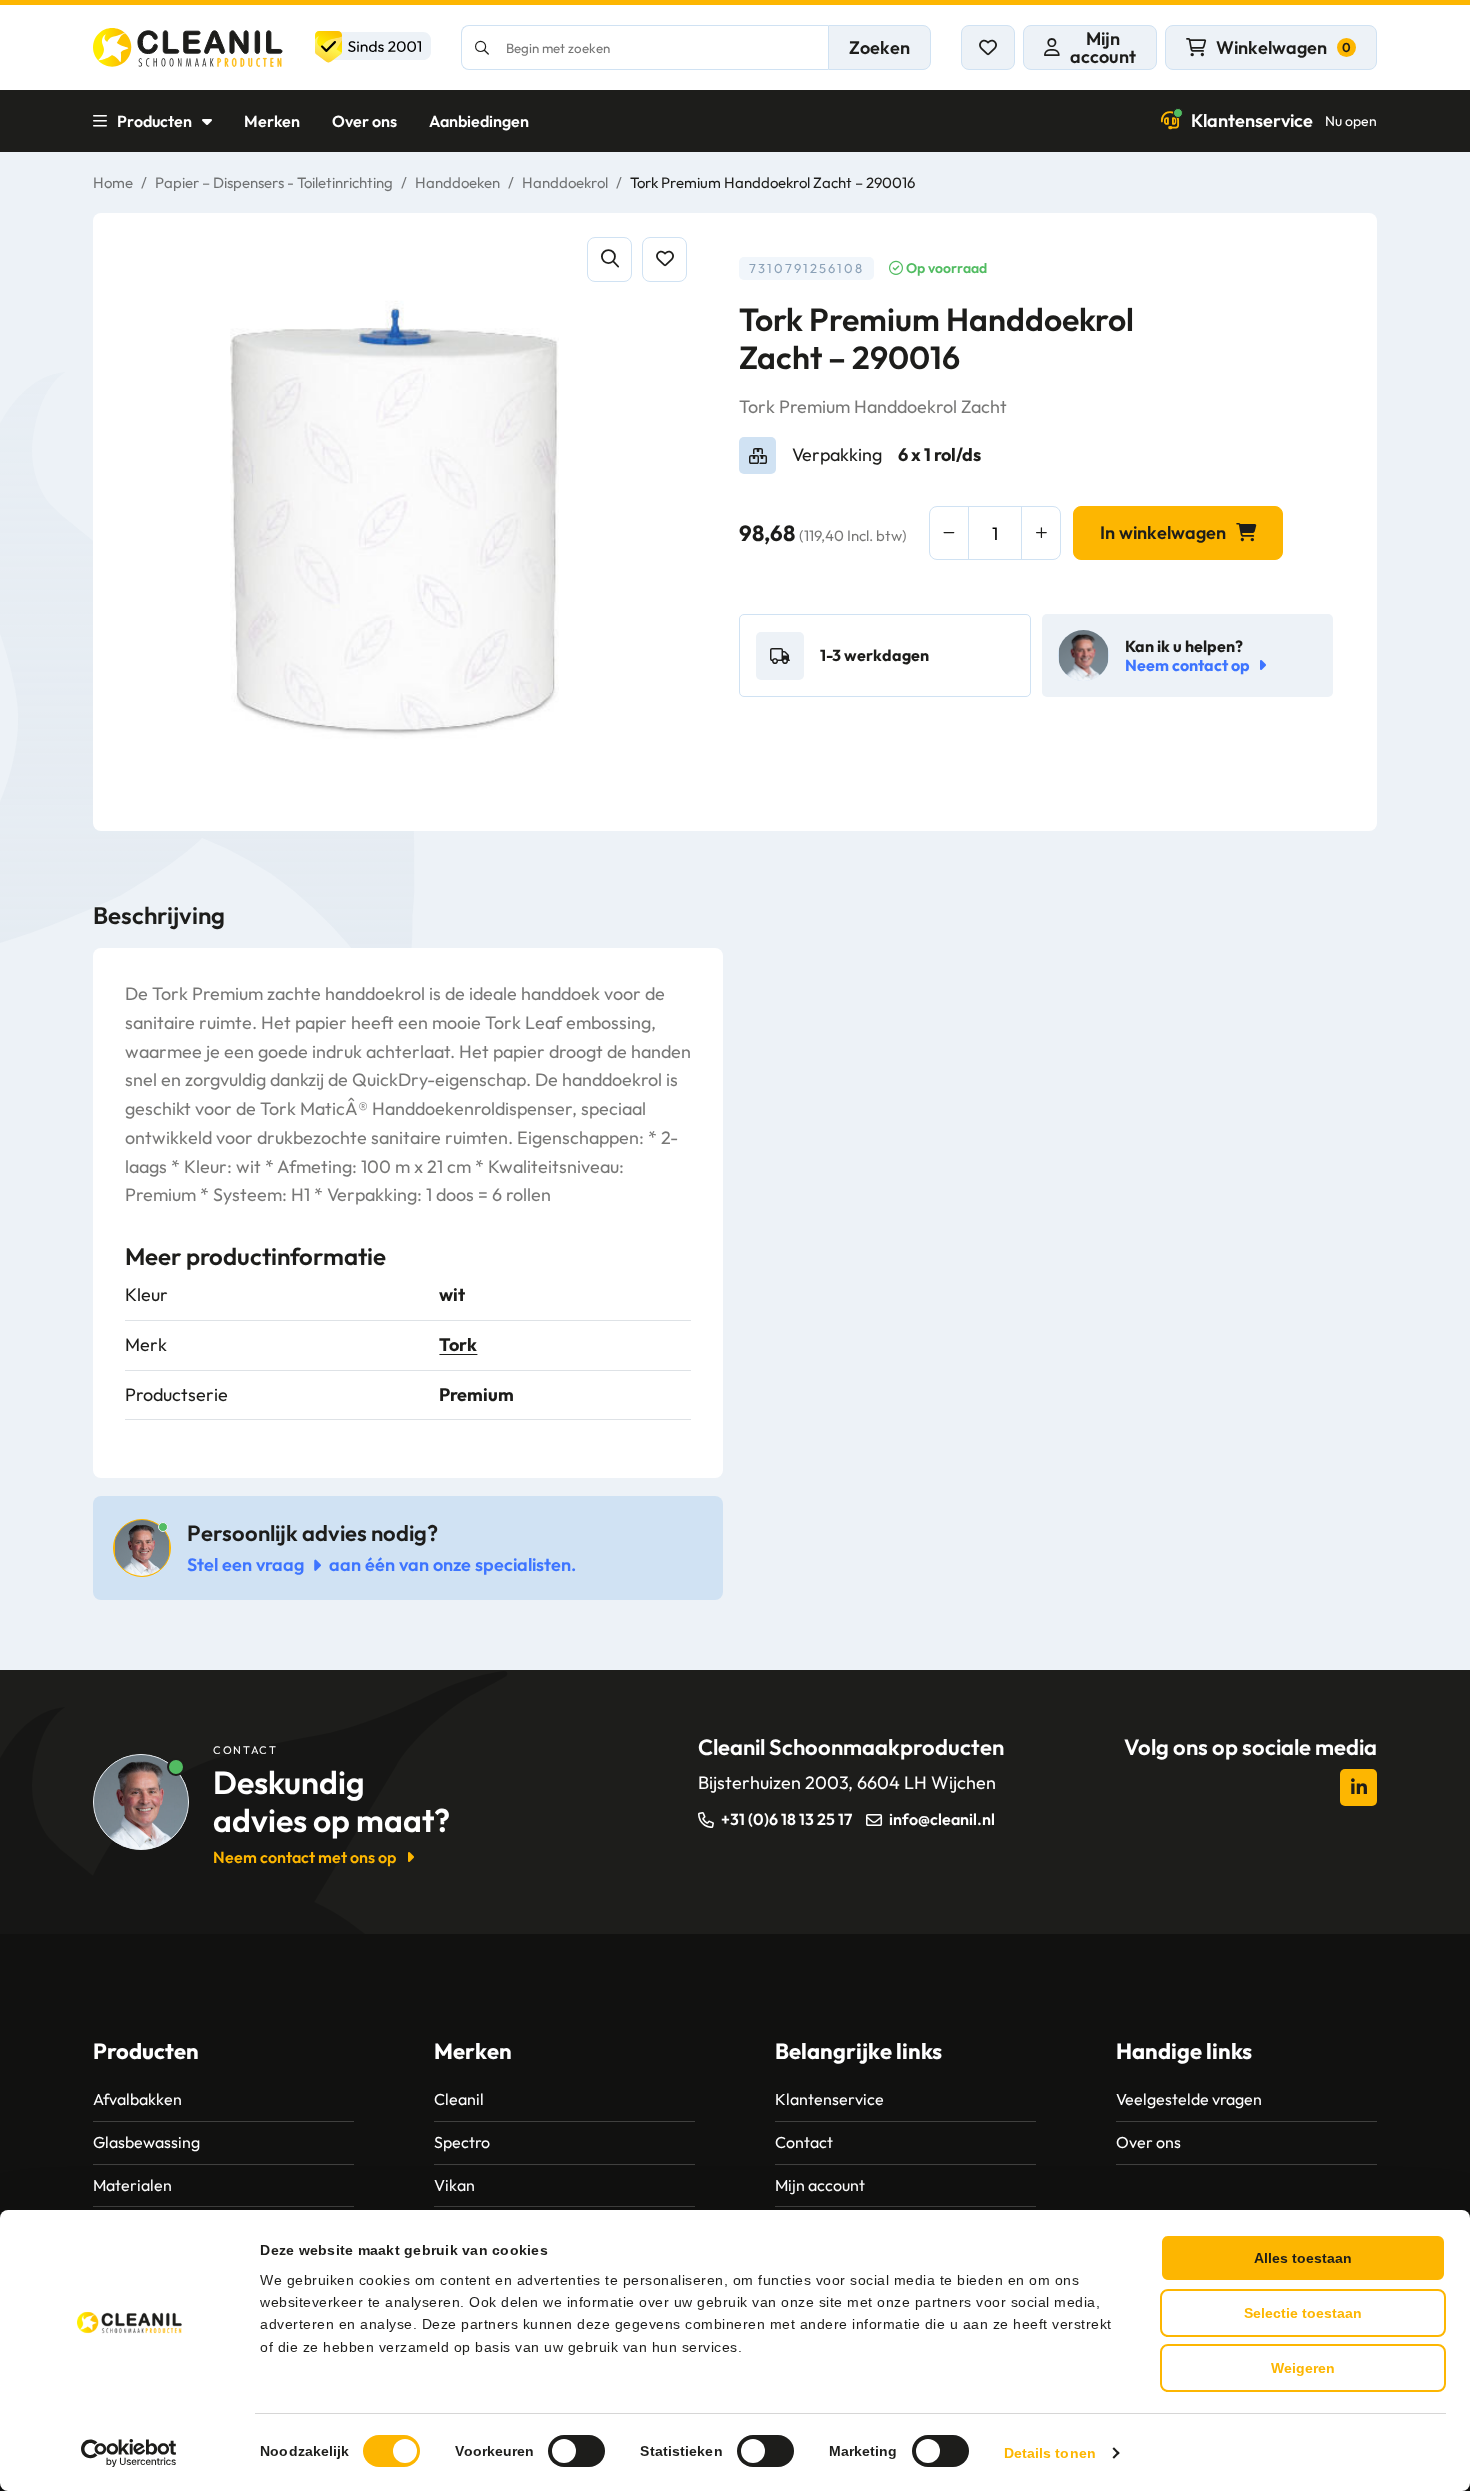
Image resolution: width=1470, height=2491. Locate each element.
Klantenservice (1284, 120)
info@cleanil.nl (942, 1819)
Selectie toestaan (1303, 2313)
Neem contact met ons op (304, 1857)
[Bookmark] (664, 259)
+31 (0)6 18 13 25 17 (786, 1819)
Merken (272, 121)
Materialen (132, 2185)
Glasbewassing (146, 2142)
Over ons (364, 121)
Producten (154, 121)
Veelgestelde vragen (1189, 2099)
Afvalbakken (137, 2099)
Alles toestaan (1303, 2258)
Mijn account (820, 2185)
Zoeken (879, 47)
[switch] (576, 2451)
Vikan (454, 2185)
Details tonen (1050, 2453)
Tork (458, 1344)
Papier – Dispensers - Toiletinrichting (274, 182)
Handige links (1184, 2051)
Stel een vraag (245, 1564)
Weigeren (1303, 2368)
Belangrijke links (858, 2051)
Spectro (462, 2142)
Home (113, 182)
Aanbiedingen (479, 121)
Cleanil (459, 2099)
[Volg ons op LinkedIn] (1358, 1787)
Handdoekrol (565, 182)
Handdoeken (457, 182)
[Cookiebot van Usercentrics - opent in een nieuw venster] (129, 2453)
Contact (804, 2142)
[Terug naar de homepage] (262, 47)
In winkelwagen (1163, 532)
